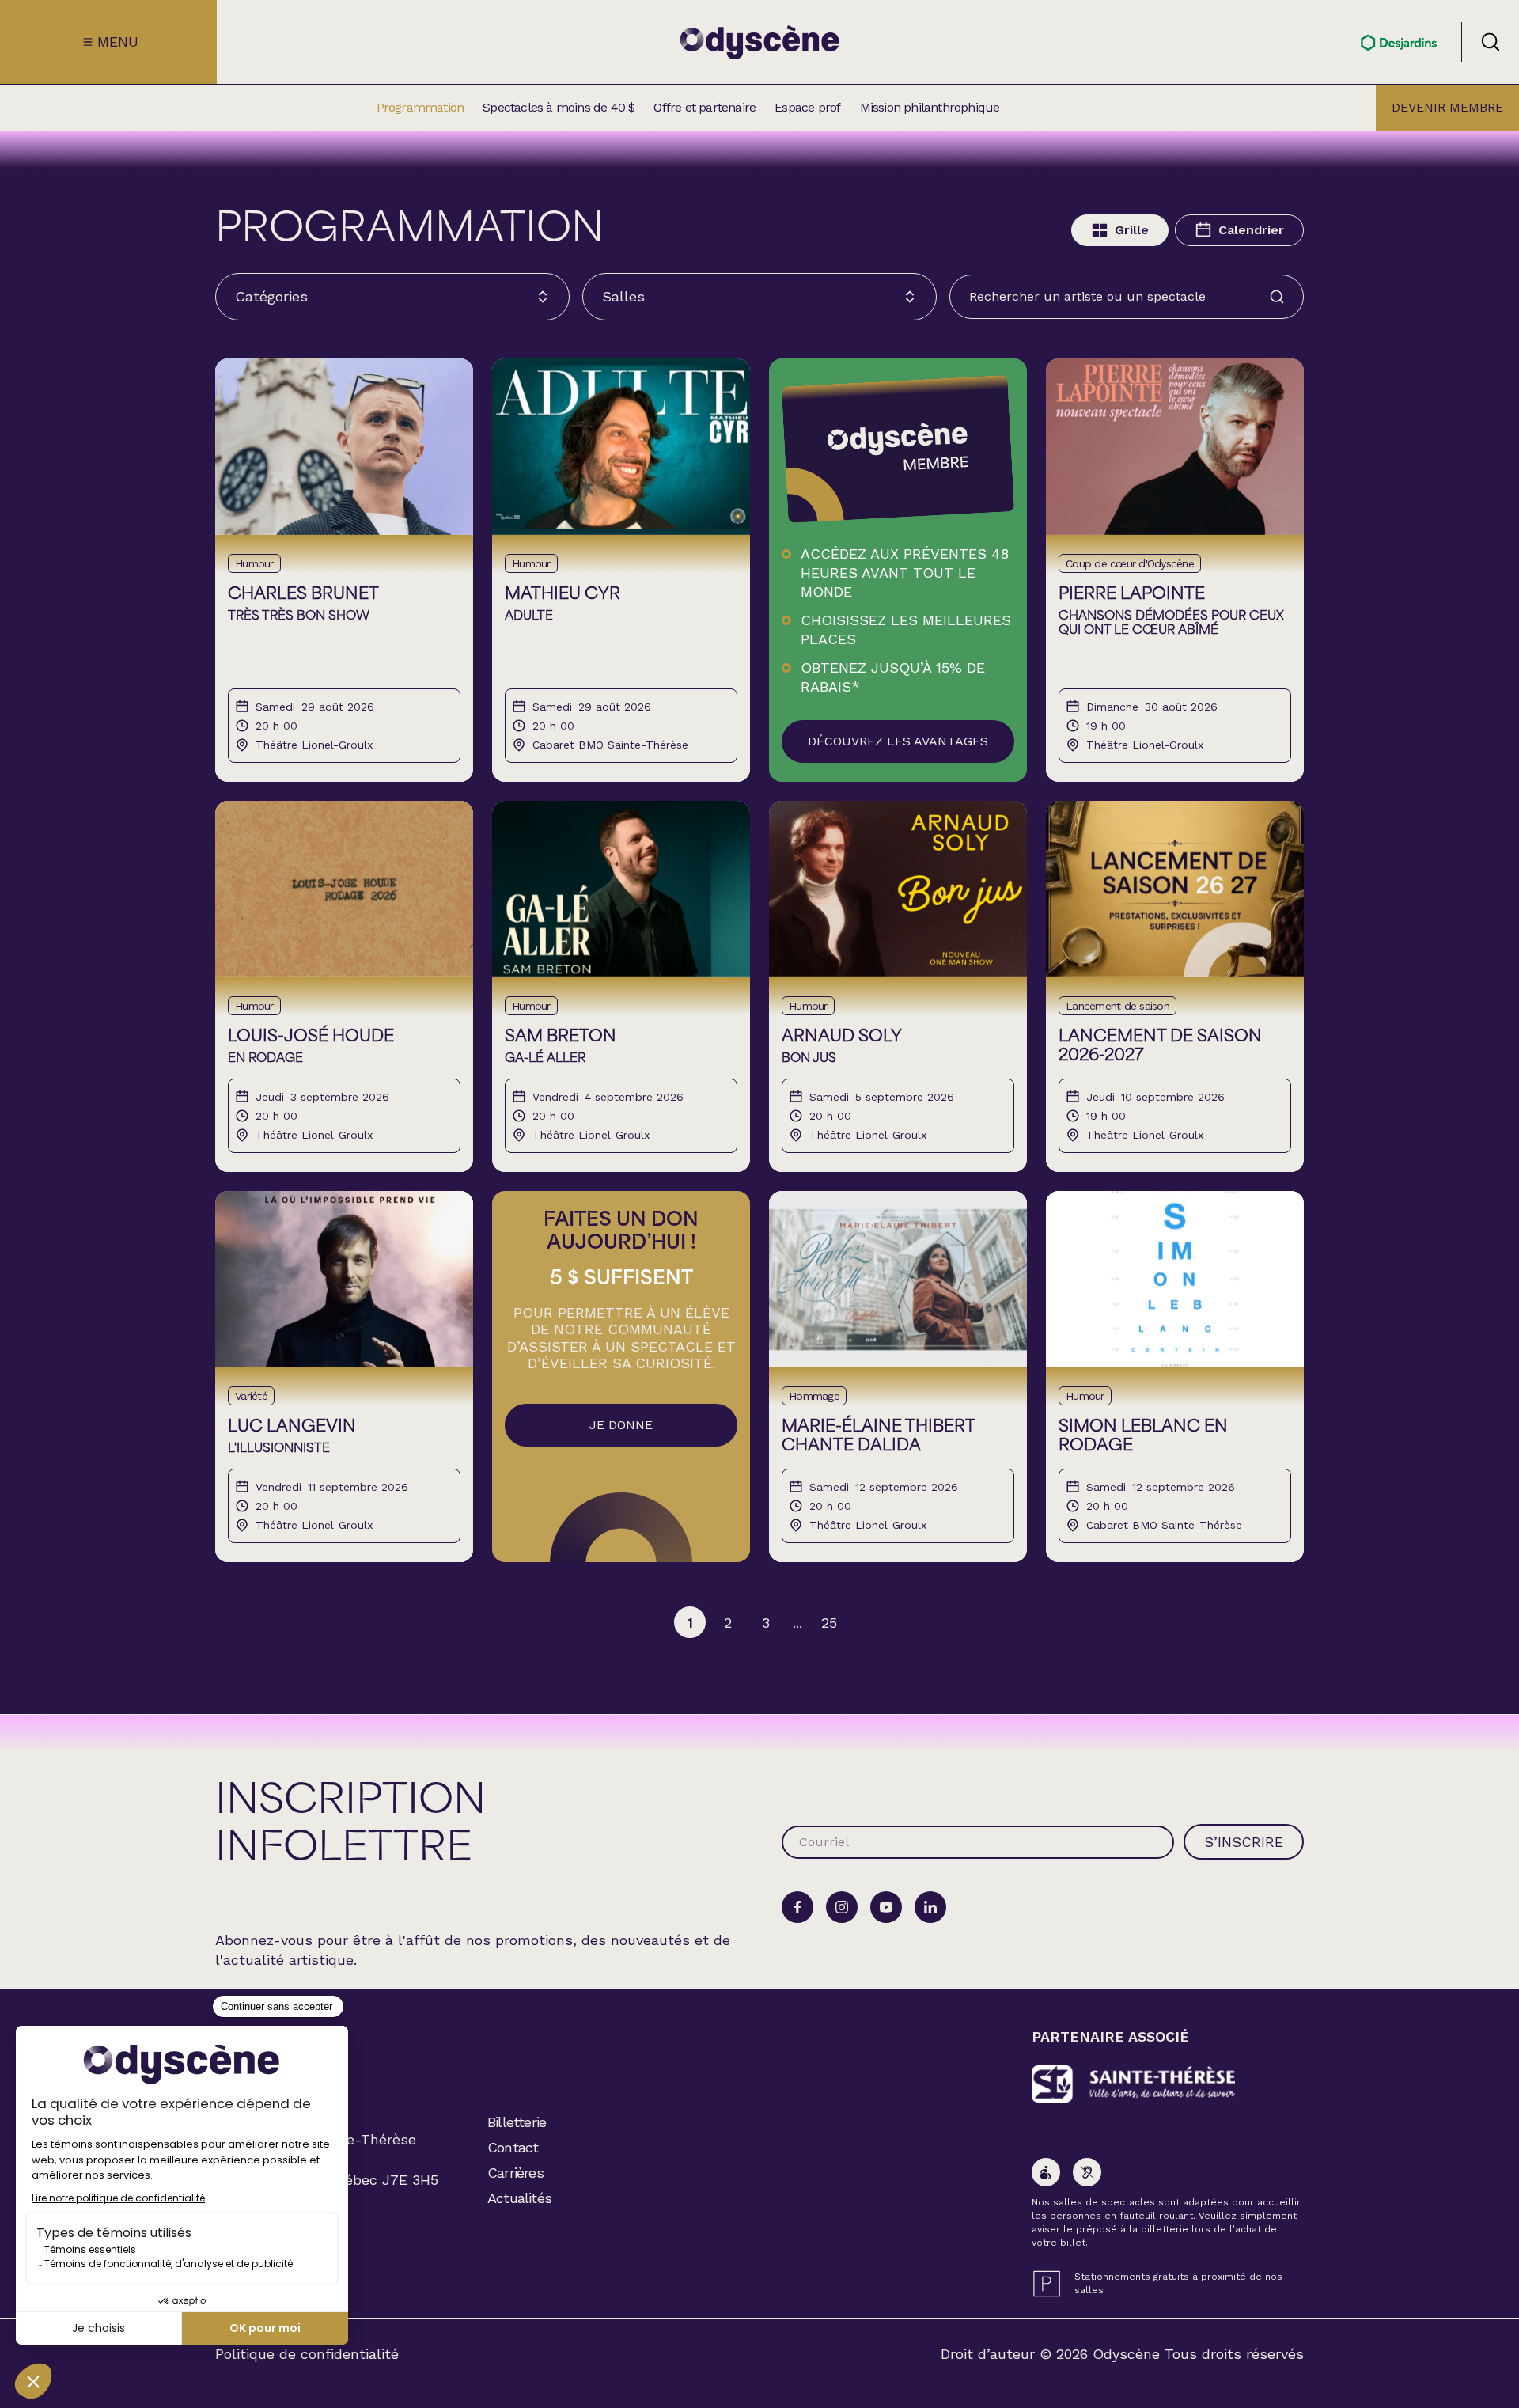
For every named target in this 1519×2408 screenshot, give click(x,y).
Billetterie (517, 2122)
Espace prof (807, 108)
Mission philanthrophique (930, 108)
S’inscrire (1244, 1842)
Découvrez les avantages (898, 741)
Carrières (515, 2173)
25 (829, 1623)
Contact (513, 2147)
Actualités (519, 2198)
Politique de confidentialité (307, 2354)
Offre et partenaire (705, 108)
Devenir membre (1447, 107)
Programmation (420, 108)
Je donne (621, 1425)
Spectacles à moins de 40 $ (559, 108)
